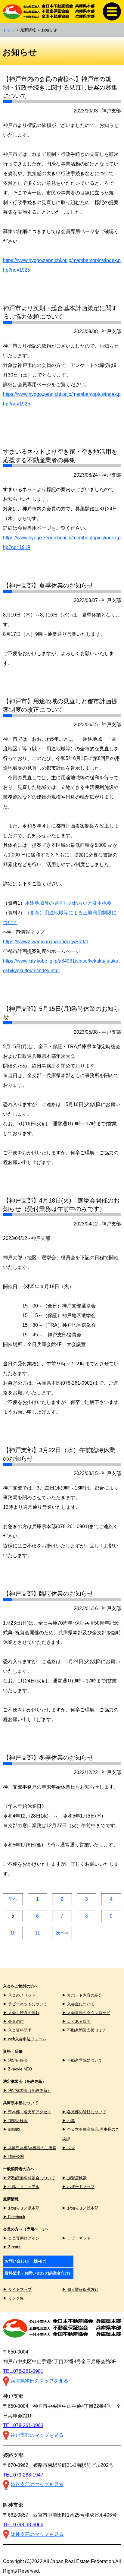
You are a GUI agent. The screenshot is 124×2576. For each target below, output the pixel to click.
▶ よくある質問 (76, 2021)
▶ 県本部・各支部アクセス (27, 2112)
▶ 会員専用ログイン (21, 2238)
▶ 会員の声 (13, 2021)
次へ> (62, 1933)
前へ (13, 1899)
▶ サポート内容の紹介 (82, 1995)
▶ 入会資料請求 (17, 2030)
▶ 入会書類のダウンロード (86, 2013)
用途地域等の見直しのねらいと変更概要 (68, 903)
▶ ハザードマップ (78, 2187)
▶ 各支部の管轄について (84, 2112)
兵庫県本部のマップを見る (39, 2381)
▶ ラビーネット (76, 2238)
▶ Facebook (14, 2217)
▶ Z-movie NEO (17, 2069)
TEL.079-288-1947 (23, 2475)
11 (37, 1933)
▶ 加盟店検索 (15, 2121)
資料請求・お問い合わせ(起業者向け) (37, 2273)
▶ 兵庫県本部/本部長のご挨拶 (30, 2148)
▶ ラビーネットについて (25, 2004)
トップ (9, 30)
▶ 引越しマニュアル (21, 2187)
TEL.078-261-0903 (23, 2425)
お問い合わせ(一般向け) (26, 2261)
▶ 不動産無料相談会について (29, 2178)
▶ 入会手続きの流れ (21, 2013)
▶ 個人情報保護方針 (80, 2289)
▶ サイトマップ (17, 2289)
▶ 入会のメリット (19, 1995)
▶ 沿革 (68, 2121)
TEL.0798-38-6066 (23, 2525)
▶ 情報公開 (13, 2157)
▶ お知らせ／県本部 (21, 2208)
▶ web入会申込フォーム (25, 2039)
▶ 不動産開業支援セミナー (86, 2030)
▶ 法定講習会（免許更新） (27, 2090)
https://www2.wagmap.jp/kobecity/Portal (45, 942)
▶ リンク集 (13, 2298)
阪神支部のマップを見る (37, 2534)
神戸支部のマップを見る (37, 2435)
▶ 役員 (68, 2148)
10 (13, 1933)
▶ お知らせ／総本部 (80, 2208)
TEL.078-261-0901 (23, 2371)
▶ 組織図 (11, 2129)
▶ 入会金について (78, 2004)
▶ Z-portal (12, 2247)
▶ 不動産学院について (82, 2060)
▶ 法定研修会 (15, 2060)
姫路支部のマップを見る (37, 2485)
